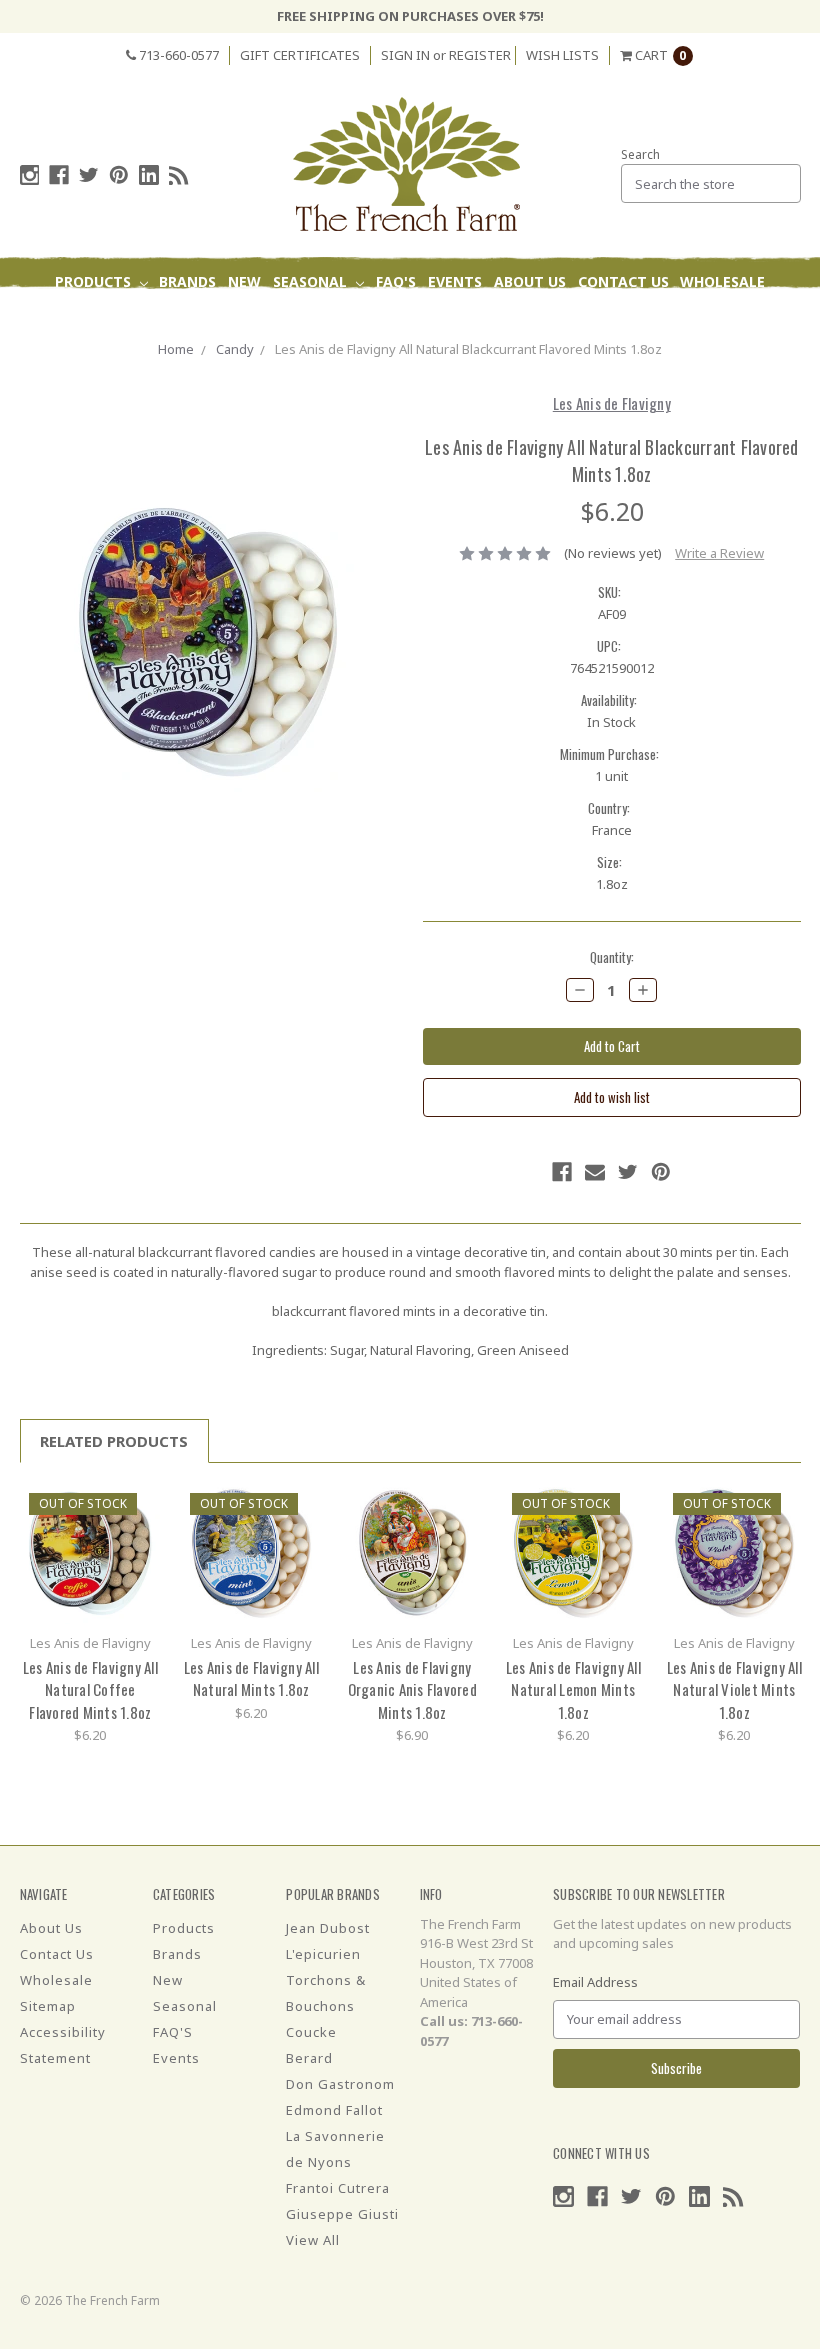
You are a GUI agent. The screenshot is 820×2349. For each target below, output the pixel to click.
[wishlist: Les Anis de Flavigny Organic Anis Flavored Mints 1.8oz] (460, 1535)
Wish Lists (562, 55)
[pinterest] (119, 175)
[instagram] (30, 175)
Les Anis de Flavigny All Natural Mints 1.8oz (251, 1678)
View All (313, 2240)
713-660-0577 (177, 55)
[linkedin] (149, 175)
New (244, 281)
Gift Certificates (300, 55)
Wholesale (722, 281)
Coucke (311, 2032)
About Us (530, 281)
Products (95, 281)
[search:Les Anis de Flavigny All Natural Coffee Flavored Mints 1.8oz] (138, 1505)
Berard (309, 2058)
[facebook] (59, 175)
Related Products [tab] (114, 1441)
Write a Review (719, 553)
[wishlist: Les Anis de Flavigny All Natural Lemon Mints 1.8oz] (621, 1535)
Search (640, 154)
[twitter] (89, 175)
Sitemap (48, 2006)
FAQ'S (396, 281)
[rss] (179, 175)
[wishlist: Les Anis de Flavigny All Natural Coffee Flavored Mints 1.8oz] (138, 1535)
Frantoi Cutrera (338, 2188)
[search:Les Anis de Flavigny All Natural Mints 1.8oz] (299, 1505)
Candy (235, 349)
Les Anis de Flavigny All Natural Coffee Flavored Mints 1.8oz (90, 1689)
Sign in (405, 55)
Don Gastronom (340, 2084)
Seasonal (312, 281)
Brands (187, 281)
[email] (595, 1172)
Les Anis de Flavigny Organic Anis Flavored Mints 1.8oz (412, 1689)
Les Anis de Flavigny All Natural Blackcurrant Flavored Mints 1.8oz (468, 349)
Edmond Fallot (334, 2110)
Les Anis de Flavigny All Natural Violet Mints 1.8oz (734, 1689)
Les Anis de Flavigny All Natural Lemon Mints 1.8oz (573, 1689)
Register (480, 55)
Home (176, 349)
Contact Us (623, 281)
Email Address (595, 1982)
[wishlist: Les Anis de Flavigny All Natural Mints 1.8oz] (299, 1535)
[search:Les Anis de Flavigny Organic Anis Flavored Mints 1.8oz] (460, 1505)
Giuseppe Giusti (342, 2214)
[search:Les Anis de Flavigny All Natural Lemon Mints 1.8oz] (621, 1505)
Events (455, 281)
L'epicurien (323, 1954)
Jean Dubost (328, 1928)
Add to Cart (90, 1553)
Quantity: (612, 957)
